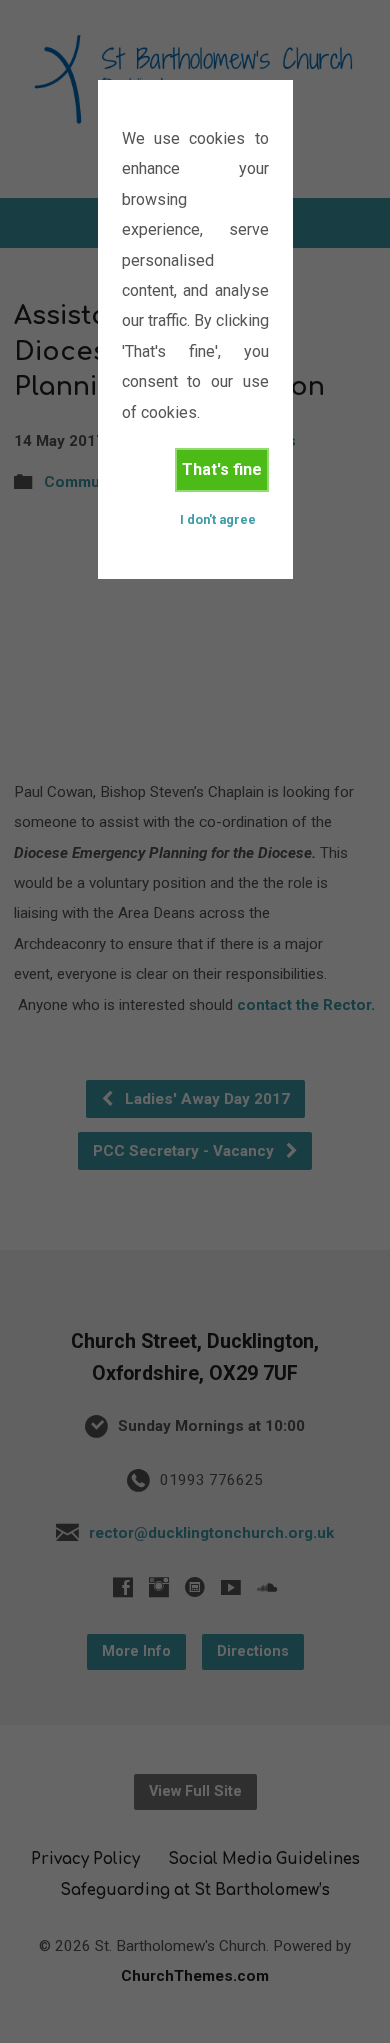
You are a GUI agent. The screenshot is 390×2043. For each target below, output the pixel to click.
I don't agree (218, 519)
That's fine (222, 469)
